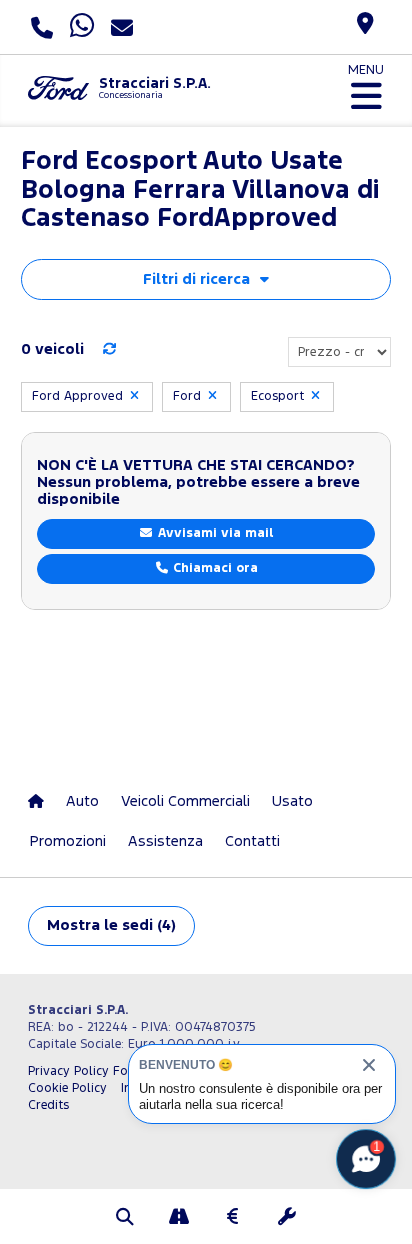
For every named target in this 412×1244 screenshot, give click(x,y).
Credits (48, 1105)
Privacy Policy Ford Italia (101, 1071)
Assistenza (165, 841)
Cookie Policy (67, 1088)
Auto (82, 801)
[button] (125, 1219)
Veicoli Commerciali (185, 801)
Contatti (252, 841)
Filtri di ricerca (196, 279)
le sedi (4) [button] (111, 925)
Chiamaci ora (213, 568)
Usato (292, 801)
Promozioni (68, 841)
